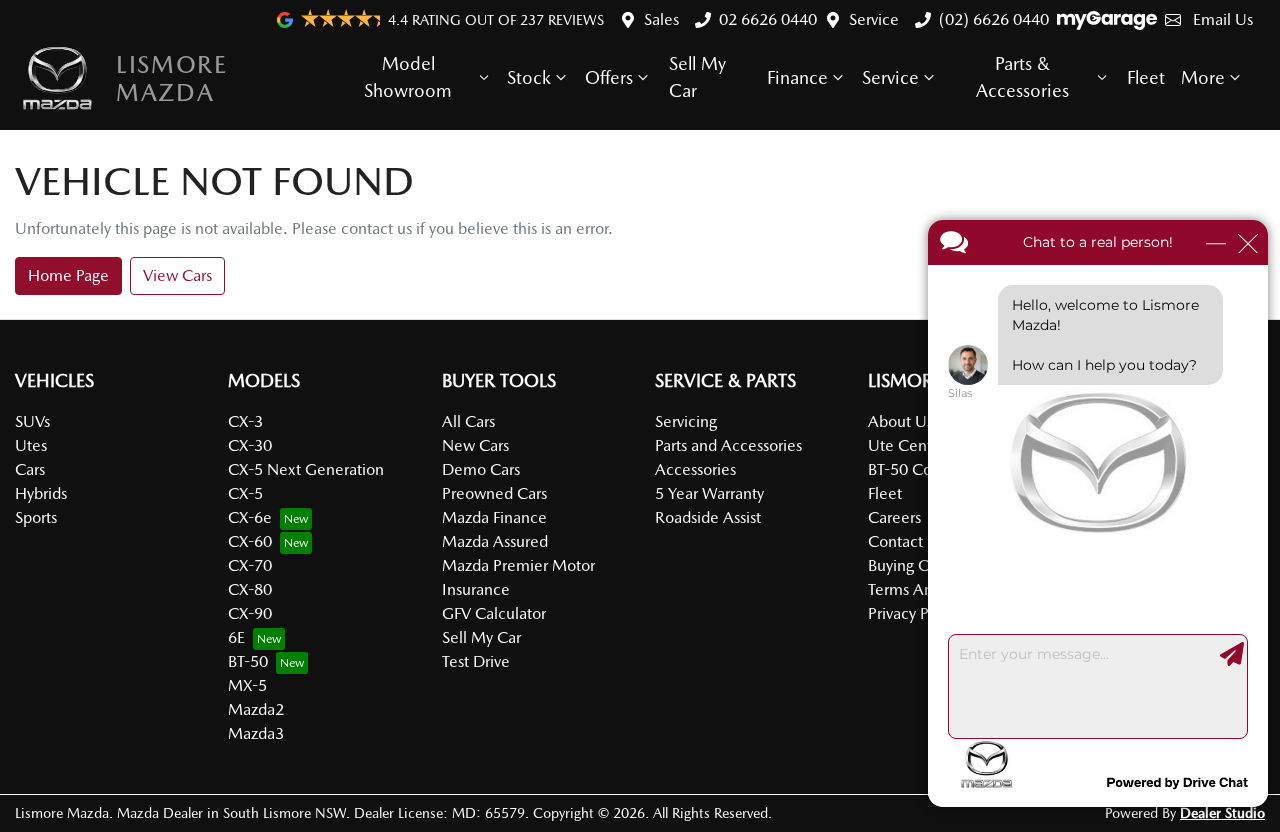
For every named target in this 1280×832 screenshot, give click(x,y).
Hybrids (41, 493)
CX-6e (250, 517)
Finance (797, 77)
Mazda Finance (494, 517)
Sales (661, 19)
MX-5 (247, 685)
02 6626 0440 (768, 19)
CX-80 (250, 589)
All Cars (468, 421)
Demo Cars (481, 469)
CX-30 (250, 445)
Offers (609, 77)
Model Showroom (408, 77)
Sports (36, 517)
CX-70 (250, 565)
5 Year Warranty (709, 493)
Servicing (686, 421)
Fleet (1146, 77)
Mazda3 (256, 733)
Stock (529, 77)
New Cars (475, 445)
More (1203, 77)
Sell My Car (697, 77)
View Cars (177, 275)
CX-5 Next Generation (306, 469)
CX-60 (250, 541)
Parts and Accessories (728, 445)
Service (874, 19)
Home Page (68, 275)
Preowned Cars (494, 493)
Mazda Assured (495, 541)
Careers (894, 517)
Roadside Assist (708, 517)
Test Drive (476, 661)
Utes (31, 445)
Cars (30, 469)
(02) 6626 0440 (994, 19)
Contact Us (906, 541)
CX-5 (245, 493)
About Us (900, 421)
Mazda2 (256, 709)
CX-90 (250, 613)
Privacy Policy (914, 613)
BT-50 (248, 661)
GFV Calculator (494, 613)
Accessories (695, 469)
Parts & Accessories (1022, 77)
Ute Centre (907, 445)
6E (236, 637)
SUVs (32, 421)
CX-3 (245, 421)
